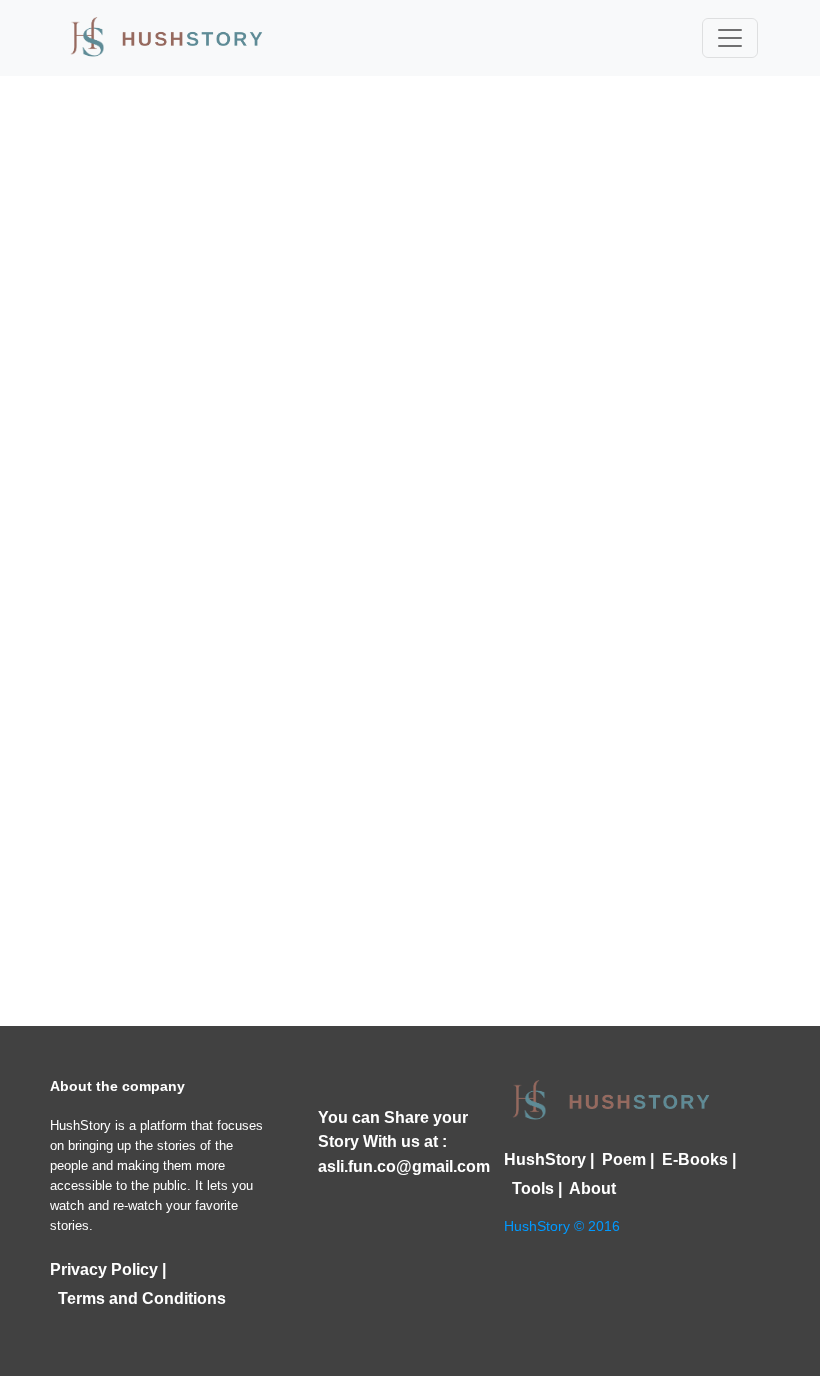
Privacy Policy (104, 1269)
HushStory (545, 1159)
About (589, 1188)
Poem (620, 1159)
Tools (529, 1188)
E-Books (691, 1159)
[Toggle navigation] (730, 38)
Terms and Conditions (138, 1298)
